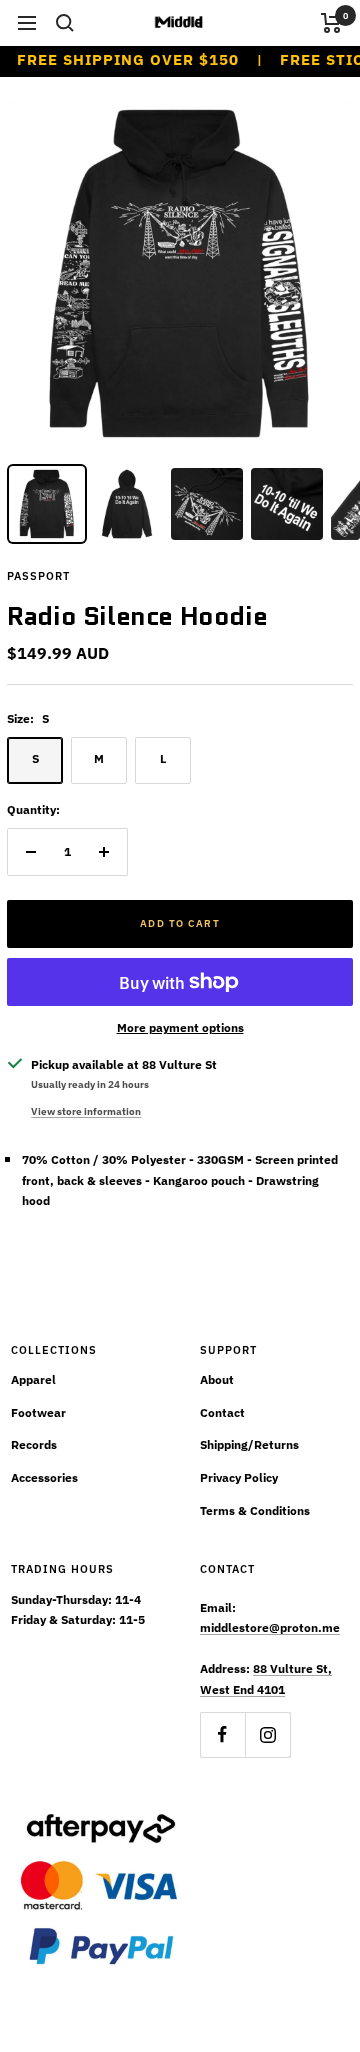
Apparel (33, 1379)
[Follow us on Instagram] (267, 1734)
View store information (86, 1111)
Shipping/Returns (249, 1444)
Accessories (44, 1477)
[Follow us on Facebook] (222, 1734)
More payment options (180, 1027)
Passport (38, 576)
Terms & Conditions (255, 1510)
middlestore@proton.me (270, 1627)
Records (34, 1444)
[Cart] (331, 23)
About (217, 1379)
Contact (222, 1412)
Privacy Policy (239, 1477)
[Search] (65, 23)
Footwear (38, 1412)
